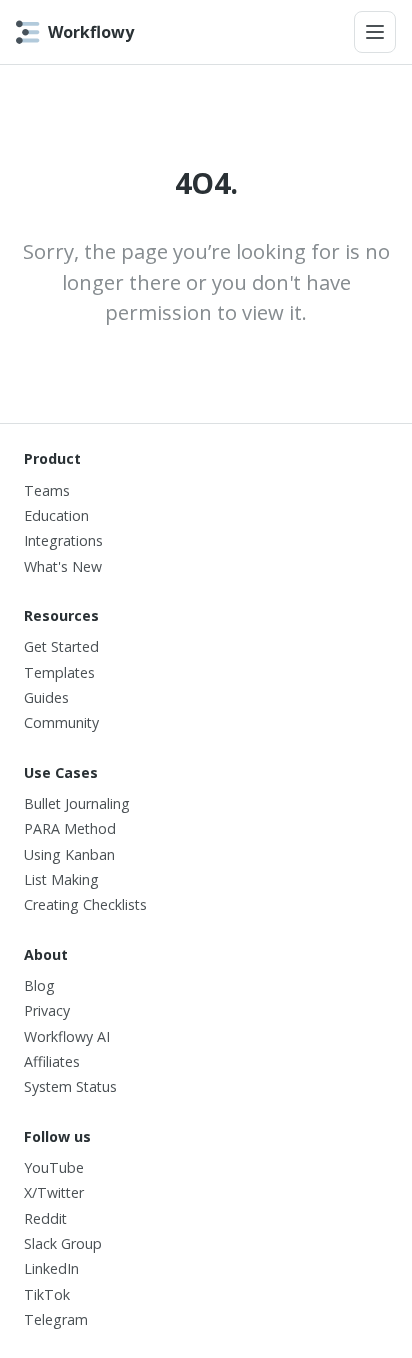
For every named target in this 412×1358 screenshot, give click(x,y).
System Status (70, 1086)
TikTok (47, 1294)
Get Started (61, 646)
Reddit (45, 1218)
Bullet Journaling (77, 803)
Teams (47, 490)
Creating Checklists (85, 904)
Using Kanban (69, 854)
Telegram (56, 1319)
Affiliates (52, 1061)
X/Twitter (54, 1192)
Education (56, 515)
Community (61, 722)
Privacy (47, 1010)
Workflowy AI (67, 1036)
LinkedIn (51, 1268)
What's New (63, 566)
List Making (61, 879)
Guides (46, 697)
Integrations (63, 540)
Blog (39, 985)
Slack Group (63, 1243)
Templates (59, 672)
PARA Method (70, 828)
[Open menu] (375, 32)
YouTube (54, 1167)
